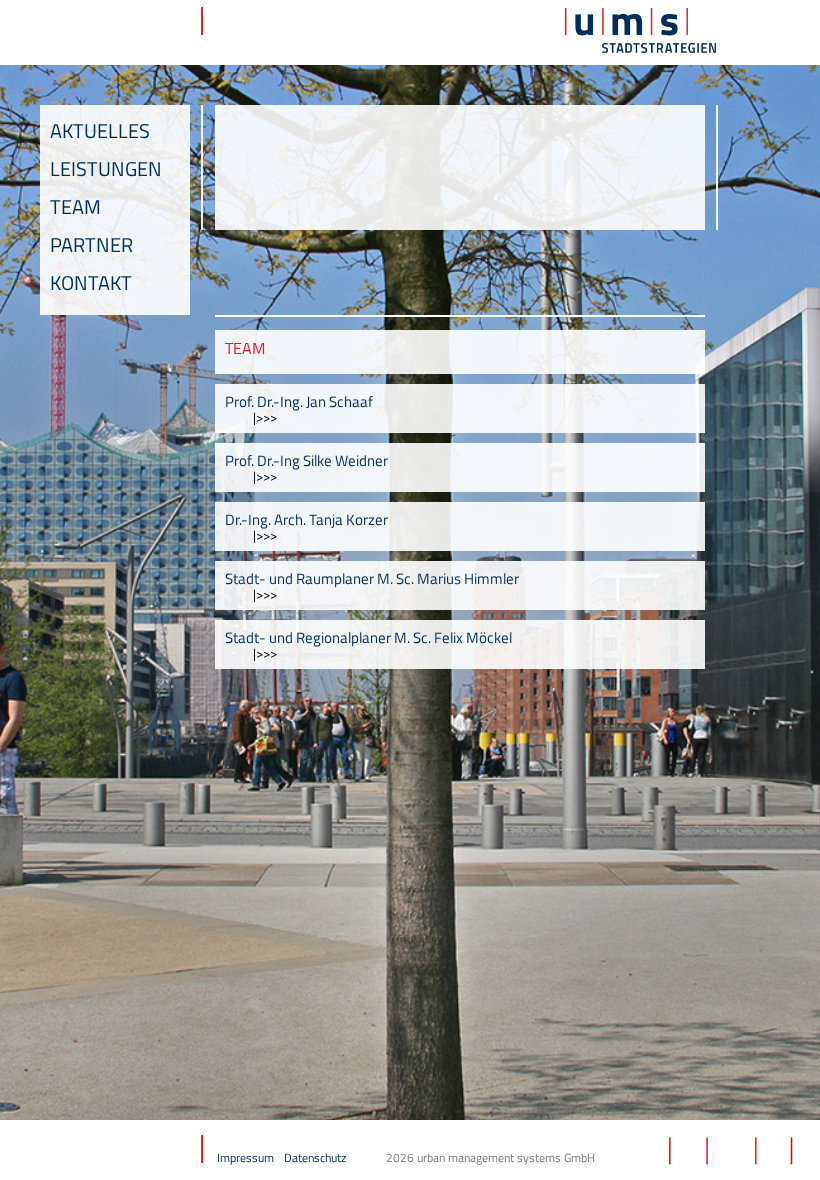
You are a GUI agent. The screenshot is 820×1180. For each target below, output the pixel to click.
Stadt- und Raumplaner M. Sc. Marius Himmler (372, 578)
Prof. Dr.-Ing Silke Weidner (306, 460)
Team (75, 206)
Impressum (245, 1157)
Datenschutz (315, 1157)
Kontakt (91, 282)
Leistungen (106, 168)
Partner (91, 244)
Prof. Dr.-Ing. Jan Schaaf (299, 401)
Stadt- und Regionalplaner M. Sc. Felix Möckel (368, 637)
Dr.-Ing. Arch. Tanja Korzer (306, 519)
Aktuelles (100, 130)
